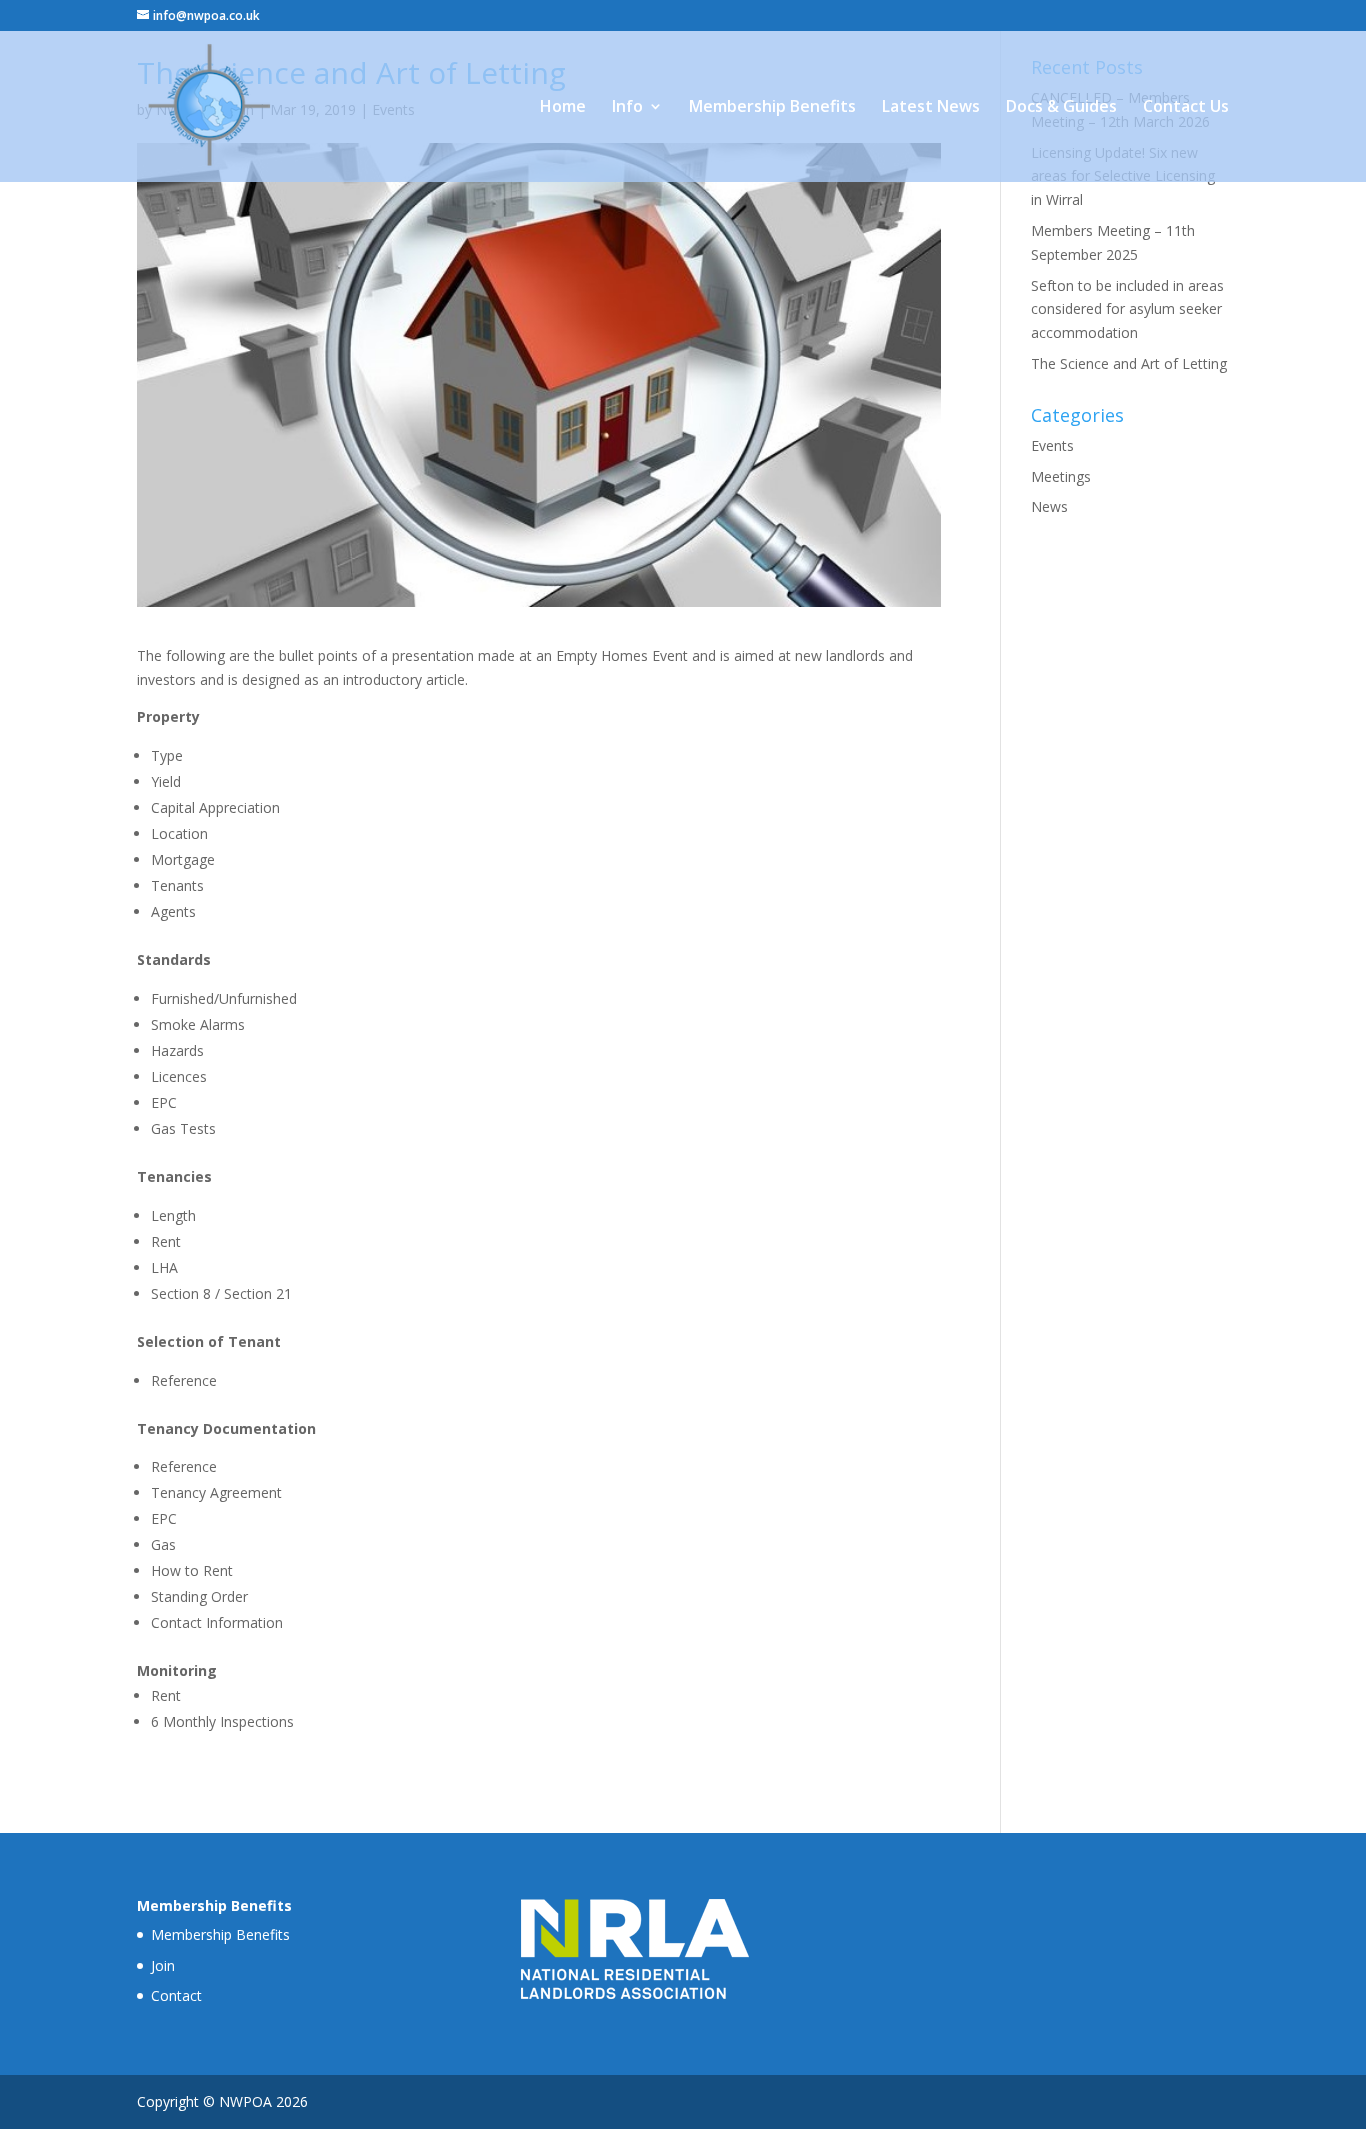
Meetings (1061, 476)
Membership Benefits (772, 108)
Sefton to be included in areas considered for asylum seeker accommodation (1127, 309)
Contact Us (1186, 108)
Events (1052, 445)
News (1049, 506)
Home (563, 108)
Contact (176, 1995)
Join (163, 1965)
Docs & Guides (1061, 108)
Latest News (931, 108)
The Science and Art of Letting (1129, 363)
